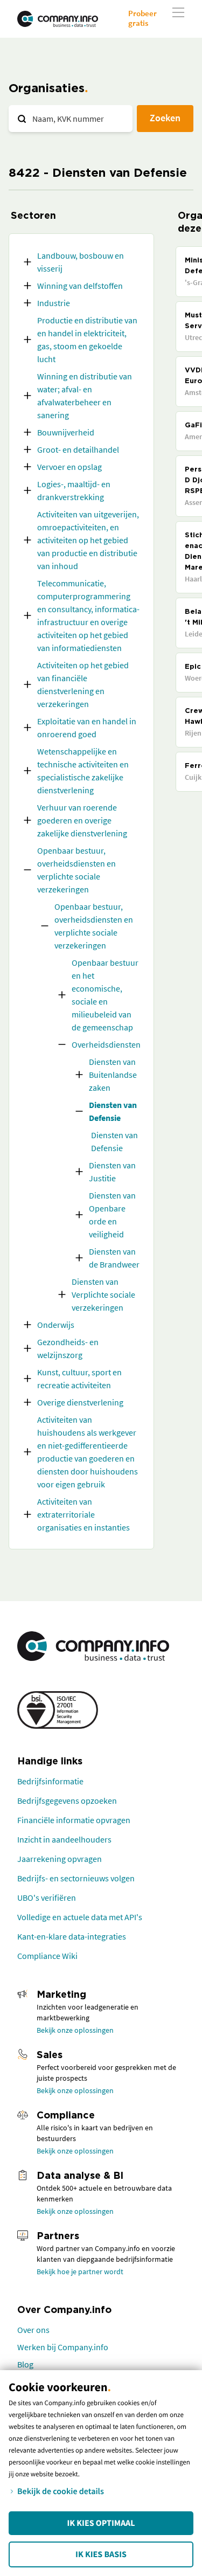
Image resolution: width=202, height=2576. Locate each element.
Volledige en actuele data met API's (80, 1917)
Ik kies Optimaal (101, 2523)
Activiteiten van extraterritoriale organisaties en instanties (83, 1514)
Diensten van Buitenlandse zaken (113, 1075)
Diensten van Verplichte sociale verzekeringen (103, 1294)
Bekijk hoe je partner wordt (80, 2272)
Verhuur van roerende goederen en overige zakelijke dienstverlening (82, 820)
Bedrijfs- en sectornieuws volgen (76, 1878)
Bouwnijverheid (66, 432)
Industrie (54, 303)
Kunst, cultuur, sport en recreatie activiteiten (79, 1379)
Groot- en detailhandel (78, 449)
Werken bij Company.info (63, 2347)
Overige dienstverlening (80, 1402)
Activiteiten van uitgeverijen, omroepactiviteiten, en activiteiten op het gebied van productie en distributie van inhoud (88, 540)
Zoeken (165, 118)
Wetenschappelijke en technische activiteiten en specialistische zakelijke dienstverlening (83, 771)
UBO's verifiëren (47, 1898)
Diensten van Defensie (113, 1111)
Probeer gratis (142, 18)
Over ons (33, 2330)
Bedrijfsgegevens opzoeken (67, 1801)
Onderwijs (56, 1325)
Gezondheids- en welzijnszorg (68, 1348)
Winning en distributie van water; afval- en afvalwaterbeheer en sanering (85, 396)
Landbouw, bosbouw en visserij (81, 262)
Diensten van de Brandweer (114, 1258)
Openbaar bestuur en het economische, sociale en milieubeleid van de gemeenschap (105, 995)
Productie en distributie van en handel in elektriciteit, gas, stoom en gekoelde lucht (87, 340)
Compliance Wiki (47, 1956)
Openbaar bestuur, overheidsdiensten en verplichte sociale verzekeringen (76, 870)
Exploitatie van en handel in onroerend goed (87, 728)
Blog (25, 2364)
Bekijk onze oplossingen (75, 2030)
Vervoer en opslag (69, 467)
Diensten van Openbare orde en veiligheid (112, 1215)
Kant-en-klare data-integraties (72, 1936)
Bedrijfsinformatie (50, 1781)
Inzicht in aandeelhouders (64, 1839)
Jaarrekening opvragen (60, 1859)
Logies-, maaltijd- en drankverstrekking (74, 490)
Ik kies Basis (101, 2554)
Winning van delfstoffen (80, 286)
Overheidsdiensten (106, 1044)
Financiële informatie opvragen (74, 1820)
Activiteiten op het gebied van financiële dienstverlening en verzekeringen (83, 684)
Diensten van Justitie (112, 1172)
